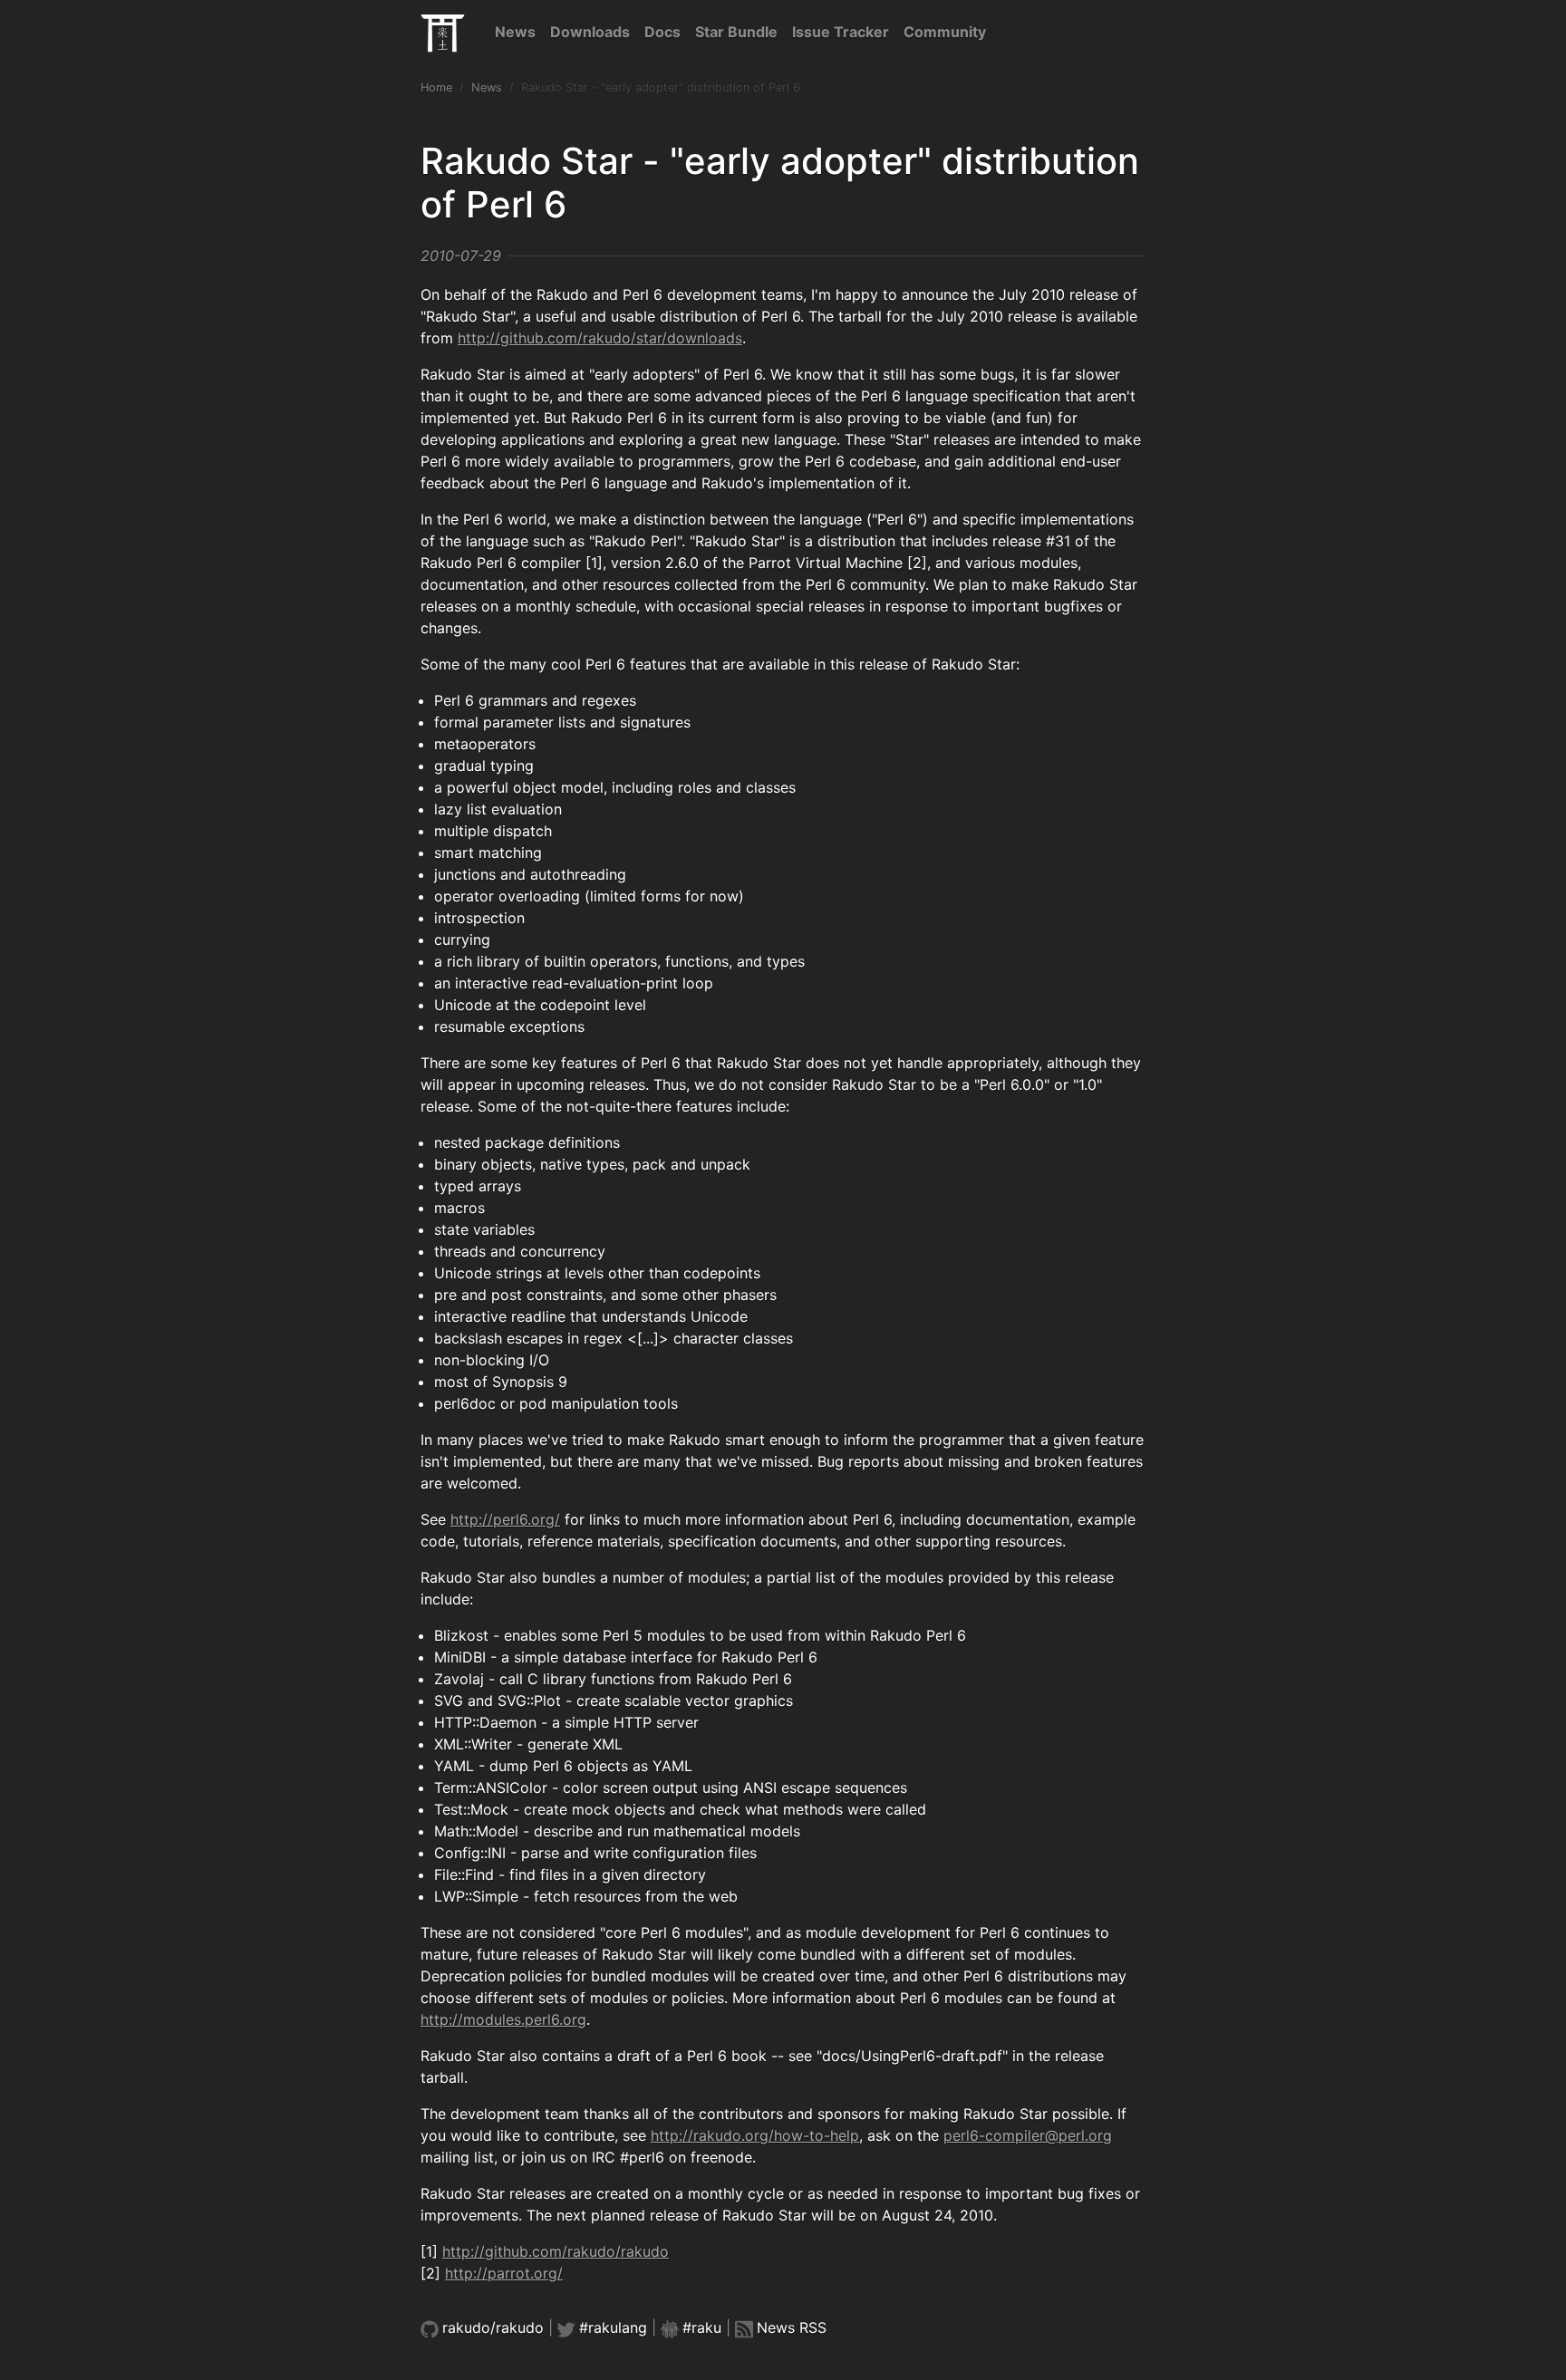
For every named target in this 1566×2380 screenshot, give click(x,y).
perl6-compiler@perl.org (1028, 2135)
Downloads (590, 32)
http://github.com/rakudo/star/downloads (600, 338)
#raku (702, 2327)
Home (436, 87)
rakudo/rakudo (493, 2327)
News (515, 32)
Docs (662, 32)
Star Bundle (736, 32)
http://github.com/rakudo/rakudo (556, 2251)
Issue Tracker (841, 32)
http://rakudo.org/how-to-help (755, 2135)
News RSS (792, 2327)
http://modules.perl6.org (503, 2019)
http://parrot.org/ (504, 2273)
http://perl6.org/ (505, 1519)
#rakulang (613, 2327)
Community (945, 32)
